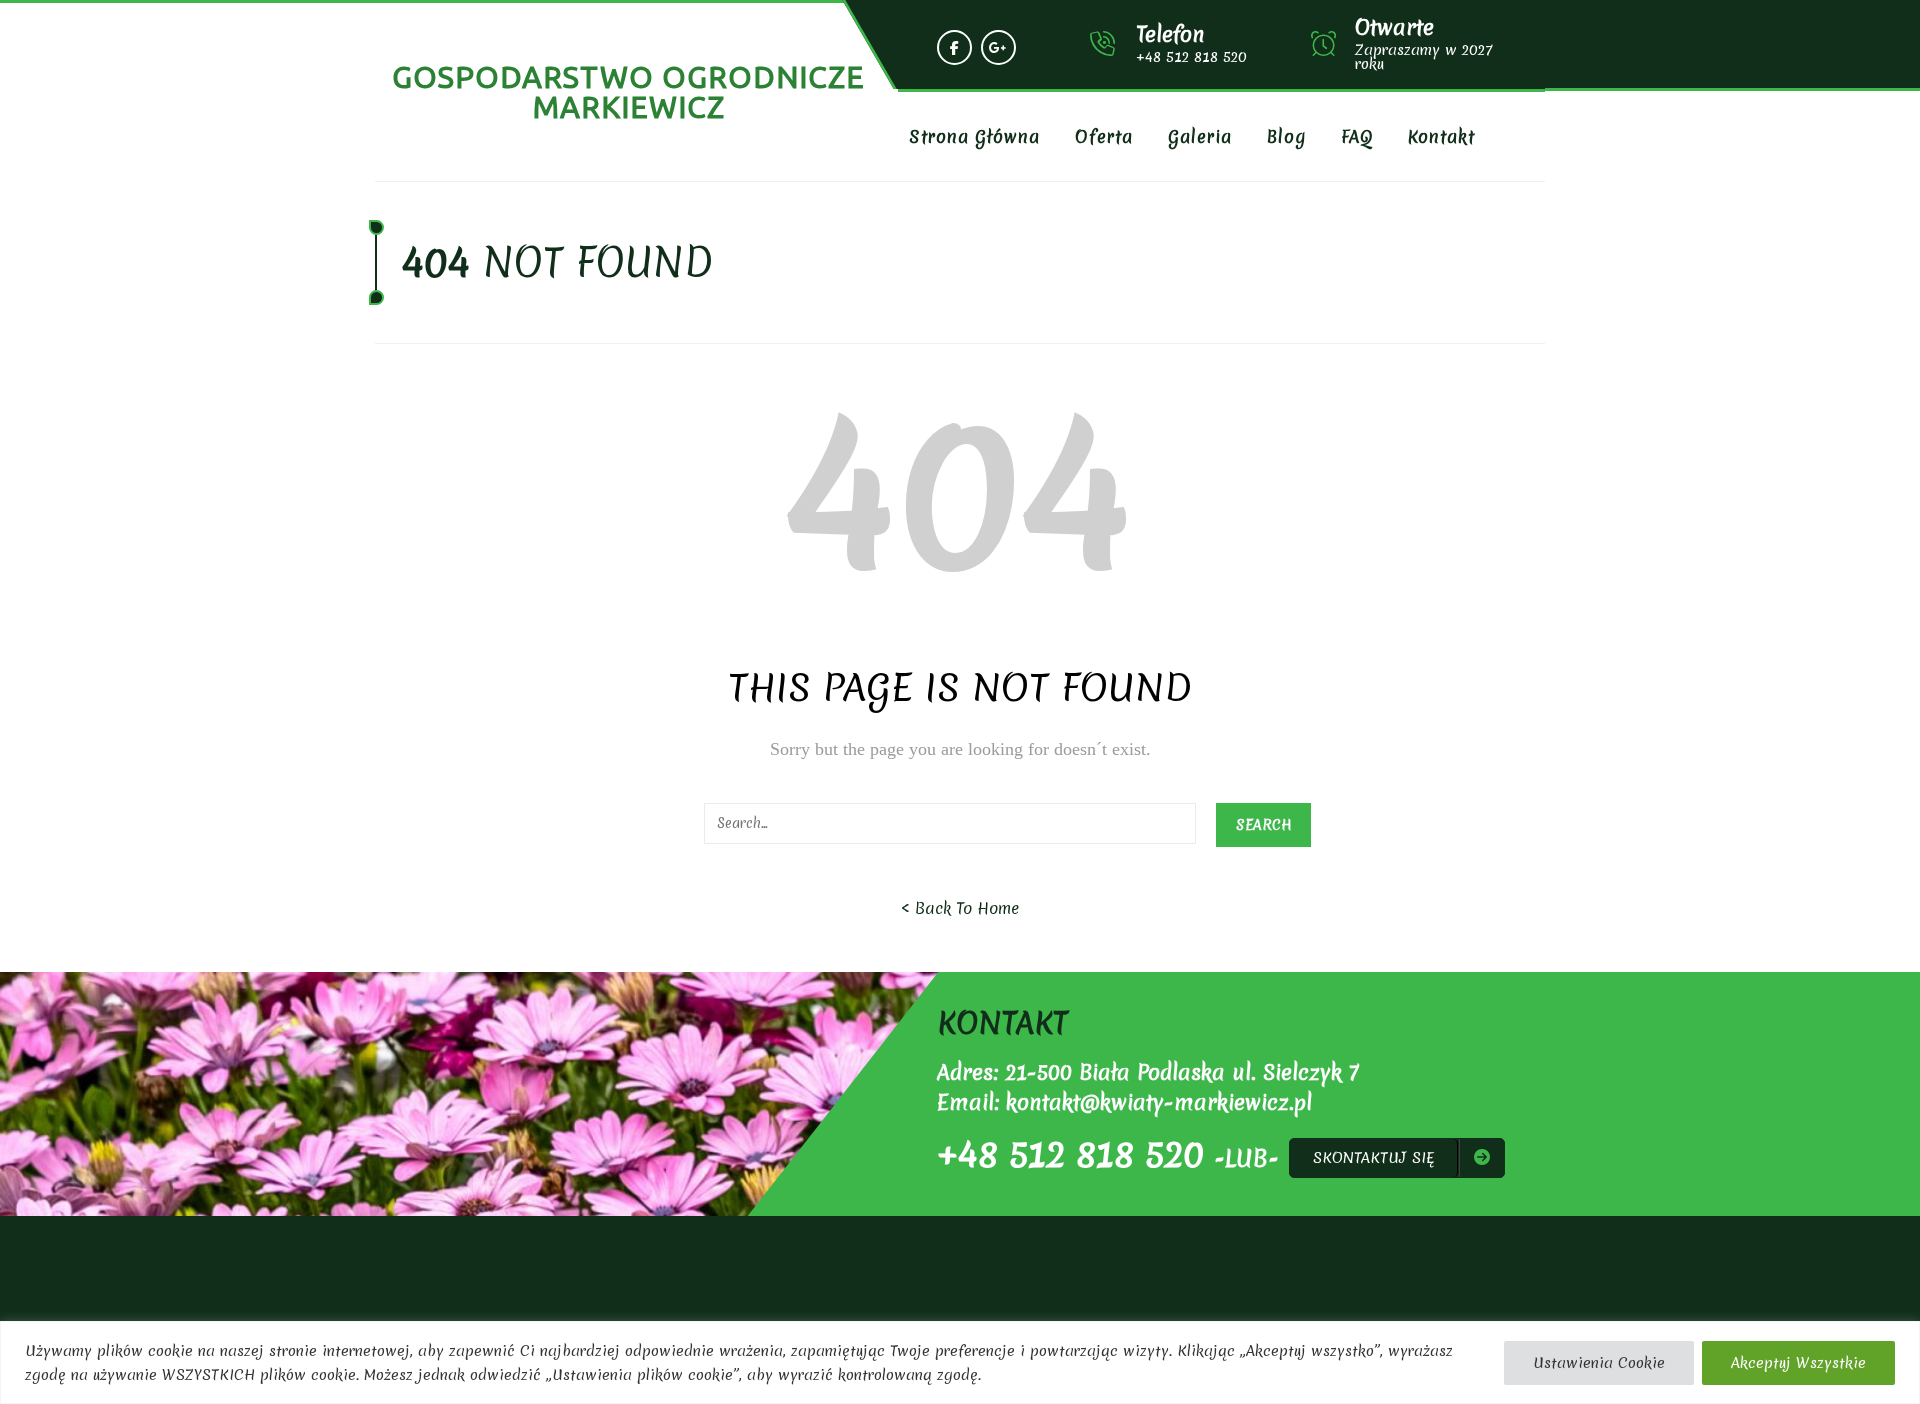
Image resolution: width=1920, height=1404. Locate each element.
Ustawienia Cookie (1599, 1363)
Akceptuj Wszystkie (1798, 1363)
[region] (960, 1362)
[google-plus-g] (998, 47)
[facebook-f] (954, 47)
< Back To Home (960, 908)
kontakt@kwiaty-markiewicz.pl (1159, 1102)
